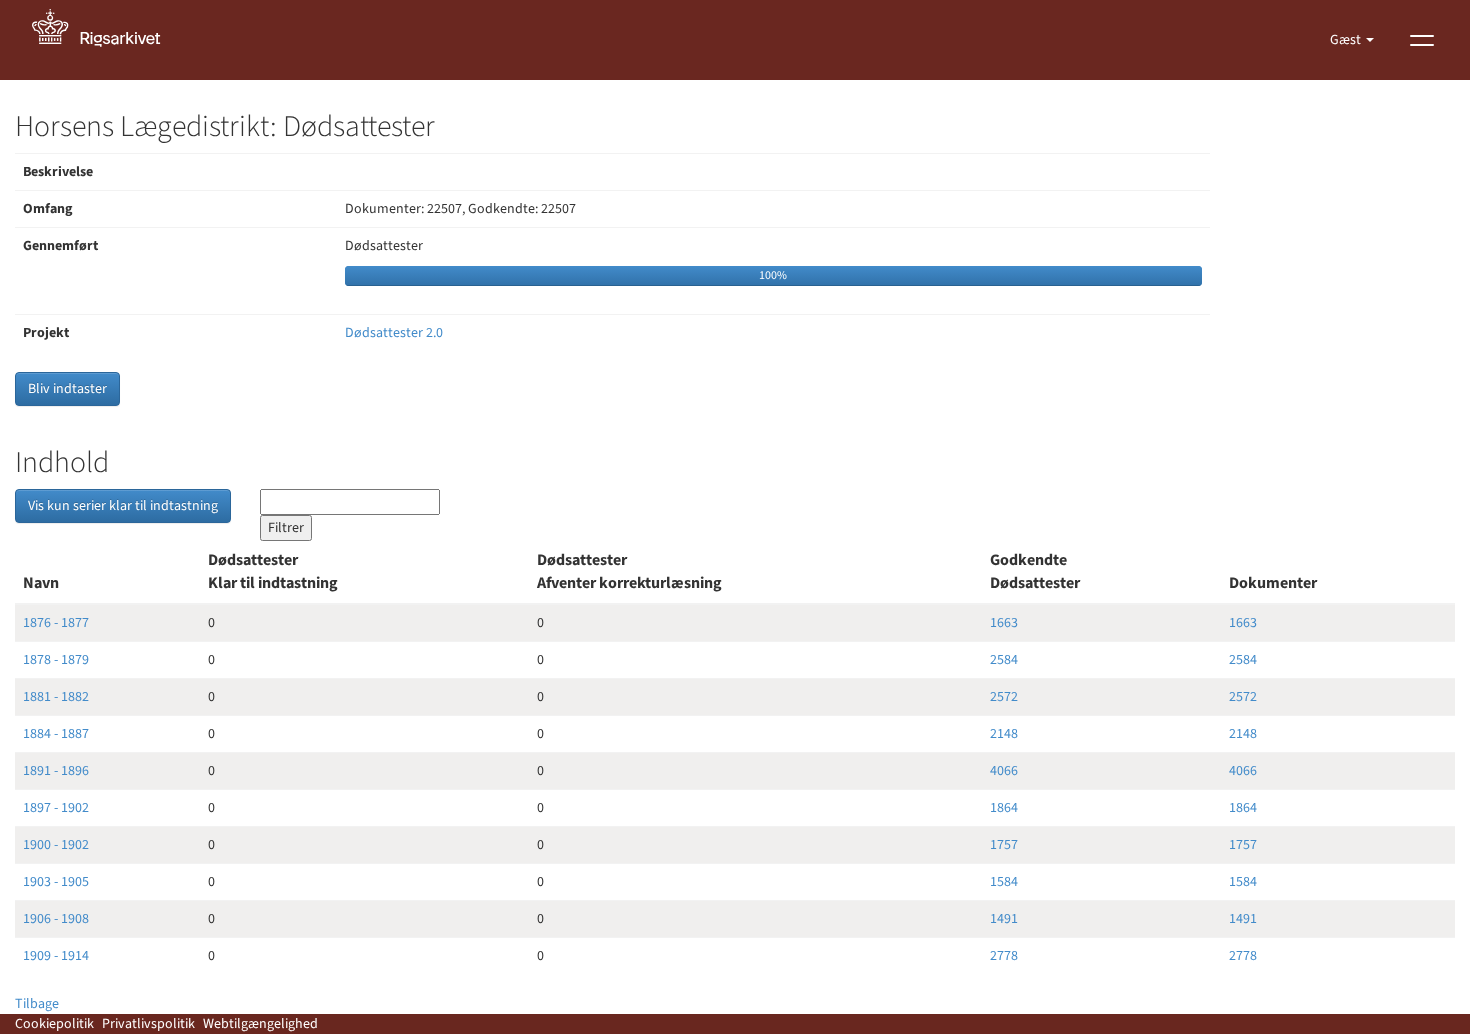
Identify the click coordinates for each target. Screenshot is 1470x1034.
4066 (1004, 771)
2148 (1004, 734)
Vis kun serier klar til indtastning (123, 506)
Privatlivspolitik (148, 1024)
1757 (1004, 845)
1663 (1004, 623)
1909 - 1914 (56, 956)
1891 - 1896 (56, 771)
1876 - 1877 (56, 623)
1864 (1004, 808)
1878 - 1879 (56, 660)
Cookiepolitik (54, 1024)
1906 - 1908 (56, 919)
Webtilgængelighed (260, 1024)
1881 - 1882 (56, 697)
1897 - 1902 (56, 808)
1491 (1004, 919)
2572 (1004, 697)
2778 (1004, 956)
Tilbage (37, 1004)
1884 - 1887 (56, 734)
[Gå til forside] (107, 40)
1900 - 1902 (56, 845)
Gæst (1347, 40)
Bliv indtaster (67, 389)
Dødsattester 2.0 (394, 333)
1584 (1004, 882)
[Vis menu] (1422, 40)
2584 (1004, 660)
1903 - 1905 (56, 882)
